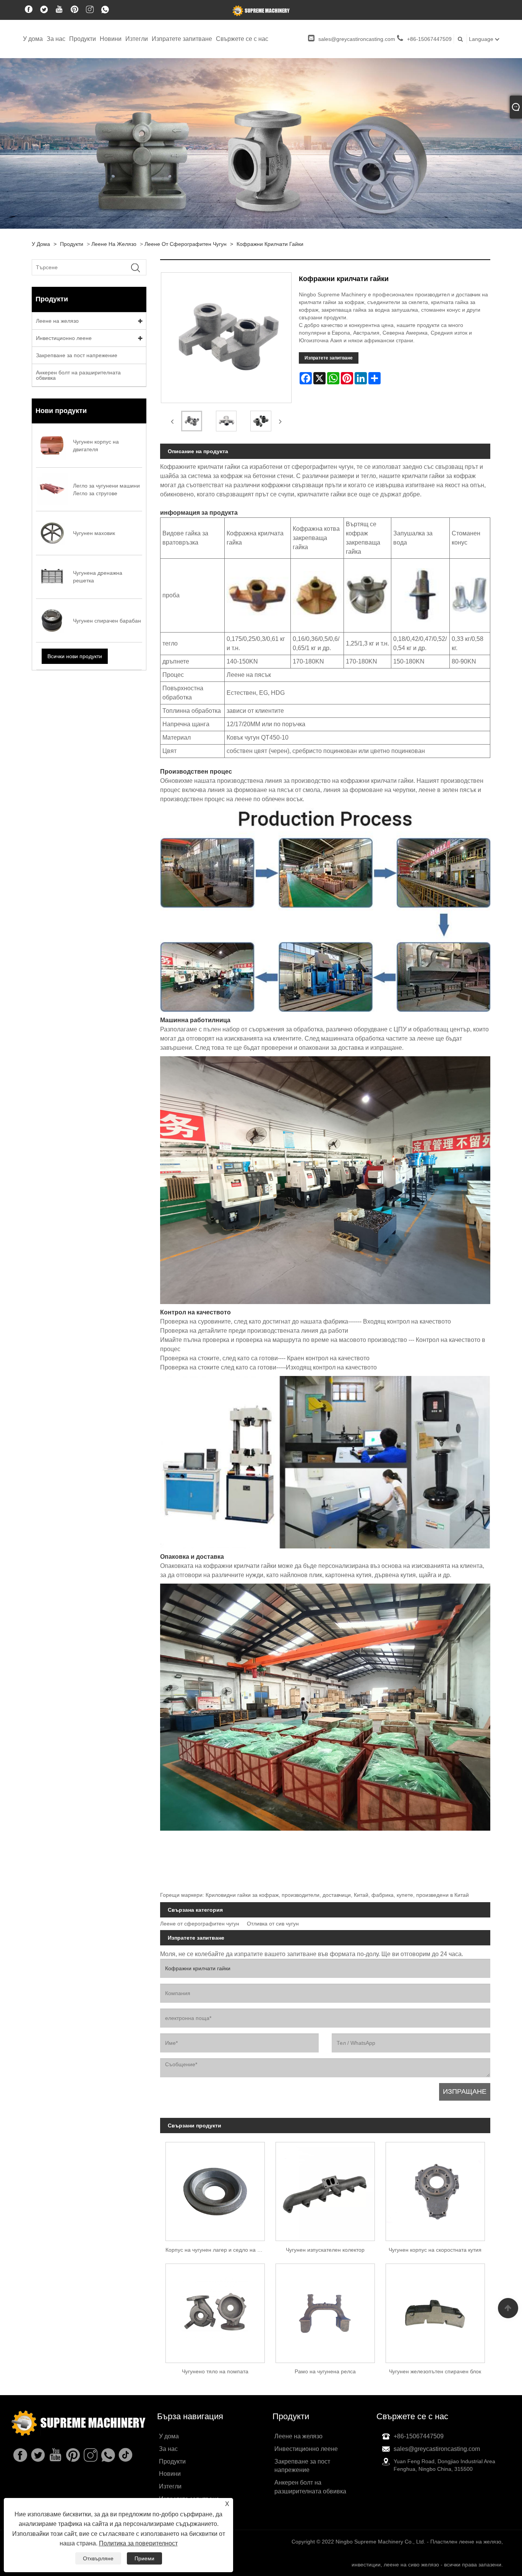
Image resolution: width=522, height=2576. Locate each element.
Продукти (83, 39)
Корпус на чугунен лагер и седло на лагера (218, 2250)
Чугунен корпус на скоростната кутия (435, 2250)
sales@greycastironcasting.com (357, 39)
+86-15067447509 (429, 39)
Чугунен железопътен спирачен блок (435, 2371)
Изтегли (137, 39)
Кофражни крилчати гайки (270, 244)
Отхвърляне (98, 2558)
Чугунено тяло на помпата (215, 2371)
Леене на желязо (114, 244)
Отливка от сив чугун (273, 1924)
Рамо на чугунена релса (325, 2371)
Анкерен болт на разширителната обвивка (78, 375)
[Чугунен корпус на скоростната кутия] (435, 2189)
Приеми (144, 2558)
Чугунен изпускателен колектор (325, 2250)
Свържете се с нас (242, 39)
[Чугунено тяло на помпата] (215, 2311)
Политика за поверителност (138, 2543)
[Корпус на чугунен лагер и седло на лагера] (215, 2189)
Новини (111, 39)
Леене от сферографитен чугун (186, 244)
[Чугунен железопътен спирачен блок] (435, 2311)
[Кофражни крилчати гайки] (192, 421)
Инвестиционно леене (64, 338)
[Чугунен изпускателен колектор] (325, 2189)
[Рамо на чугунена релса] (325, 2311)
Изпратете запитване (182, 39)
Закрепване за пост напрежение (77, 355)
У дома (33, 39)
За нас (56, 39)
